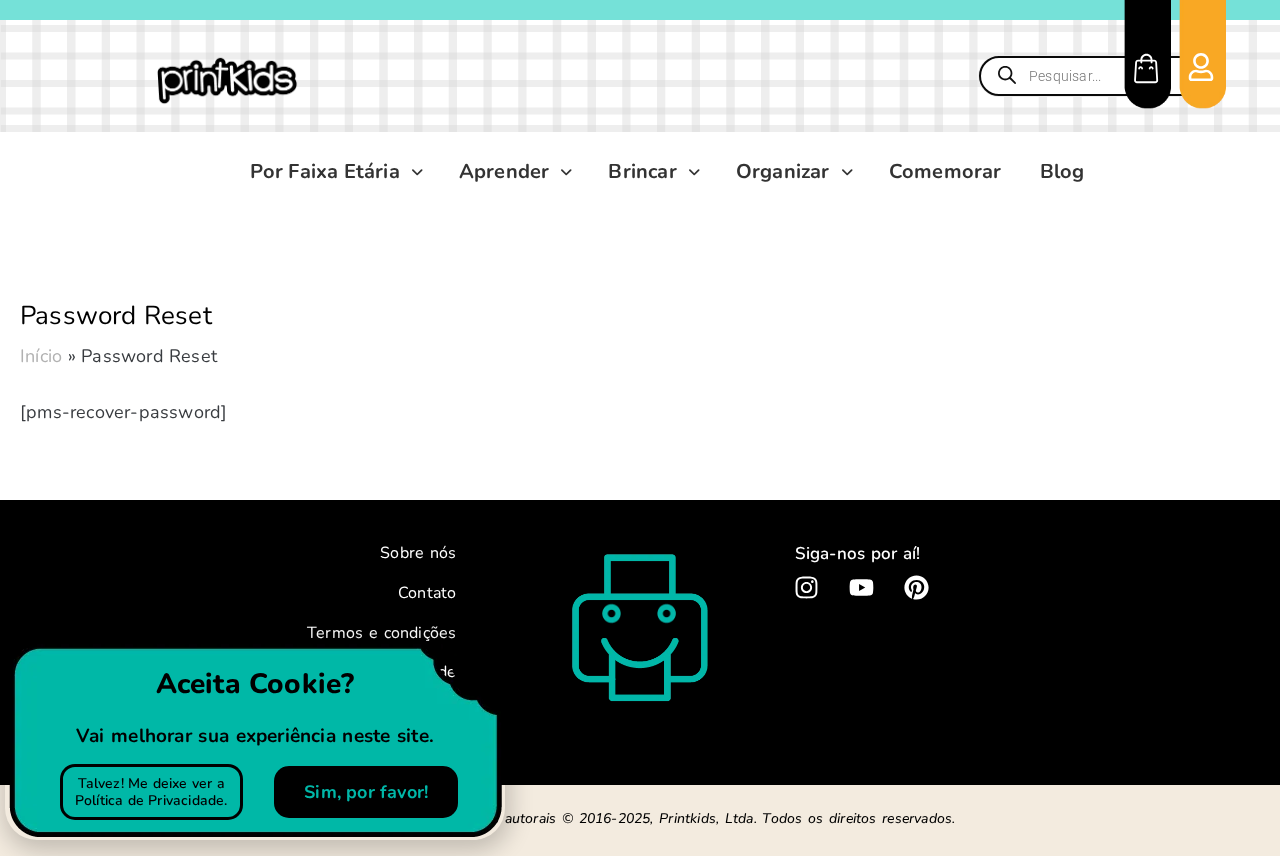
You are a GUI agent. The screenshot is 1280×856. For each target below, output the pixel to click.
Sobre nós (418, 553)
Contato (427, 593)
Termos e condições (381, 633)
